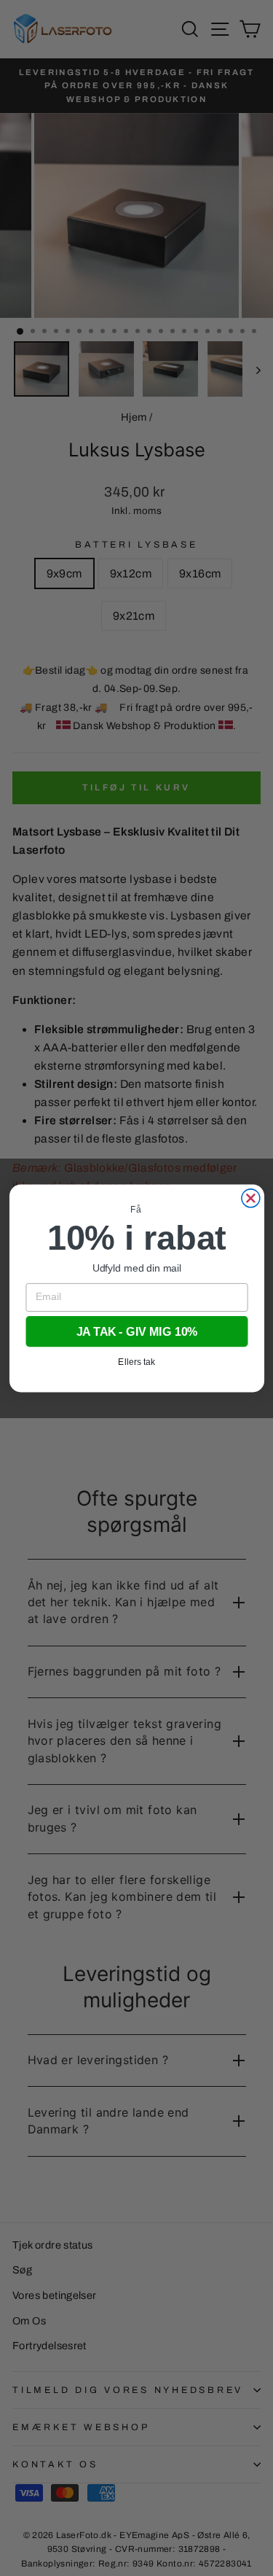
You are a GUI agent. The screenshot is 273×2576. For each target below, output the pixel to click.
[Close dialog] (250, 1198)
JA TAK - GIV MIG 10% (136, 1331)
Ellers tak (136, 1361)
